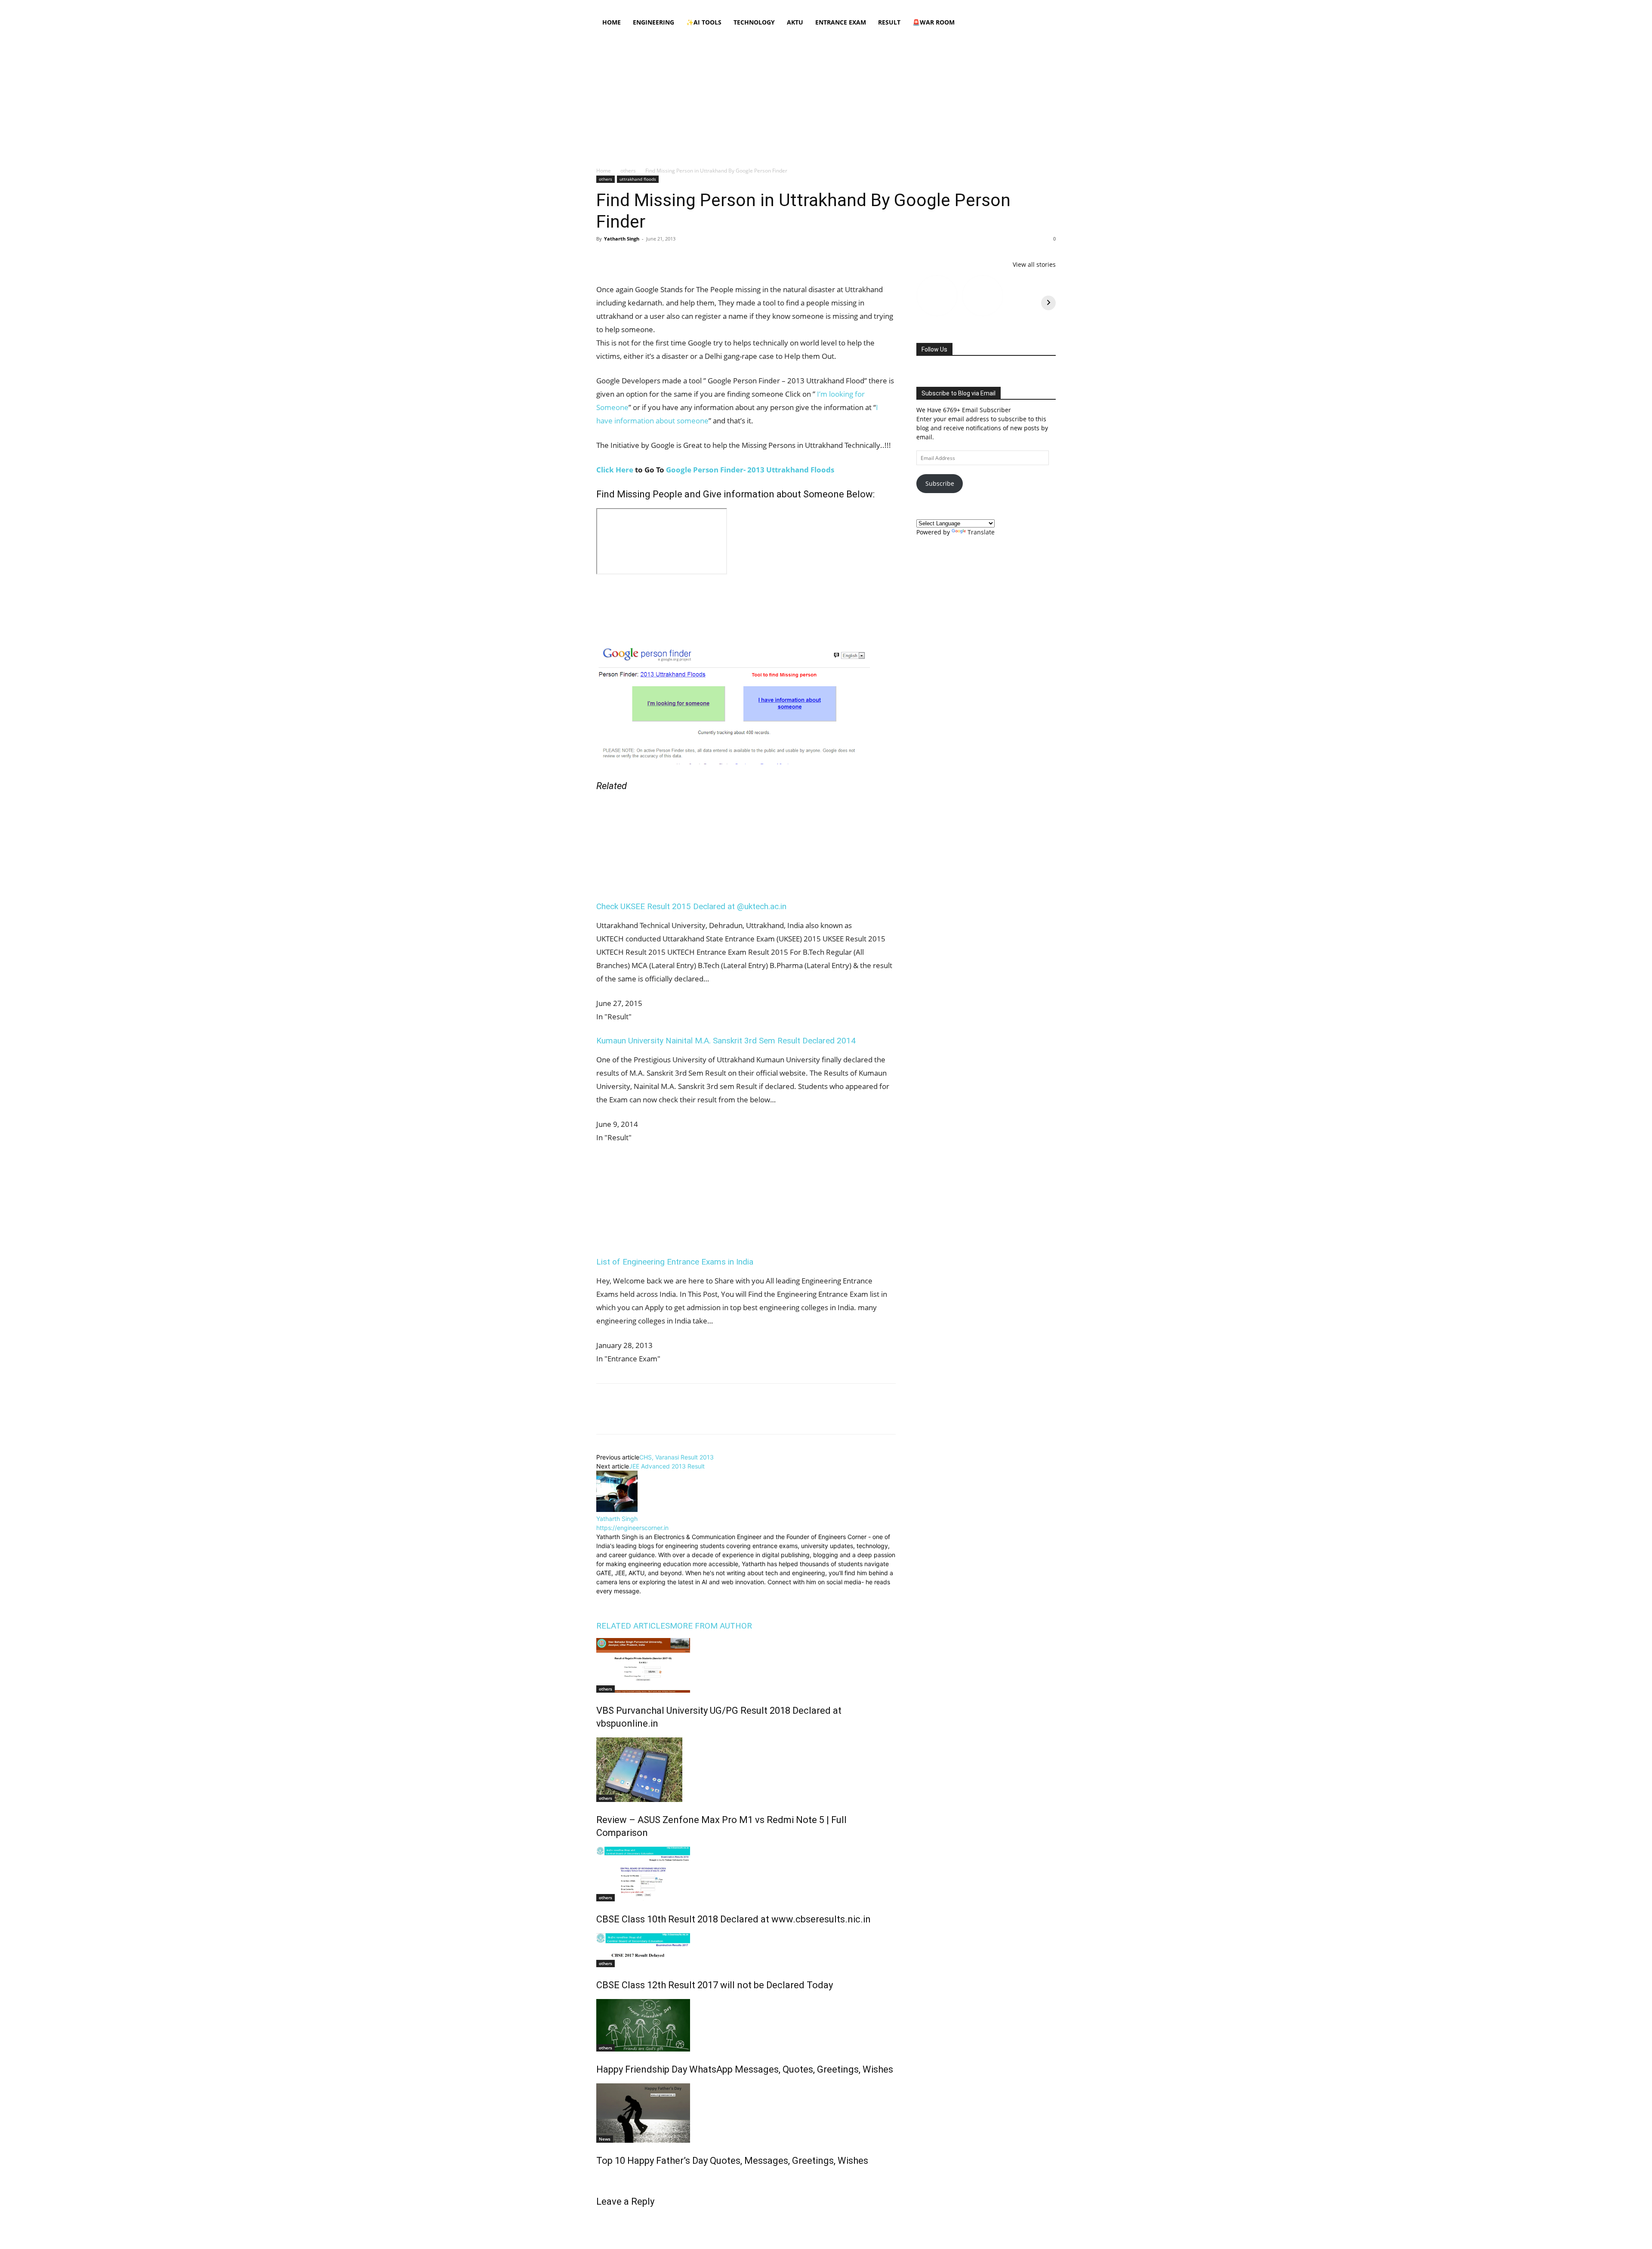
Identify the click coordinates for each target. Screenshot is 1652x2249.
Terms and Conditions (817, 6)
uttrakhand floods (638, 179)
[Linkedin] (1007, 6)
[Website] (661, 1600)
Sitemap (894, 6)
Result (889, 22)
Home (676, 6)
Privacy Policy (768, 6)
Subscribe (940, 483)
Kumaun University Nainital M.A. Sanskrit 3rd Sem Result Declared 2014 (726, 1039)
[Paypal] (1021, 6)
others (628, 171)
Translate (981, 532)
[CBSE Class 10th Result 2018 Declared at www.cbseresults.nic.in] (746, 1872)
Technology (754, 22)
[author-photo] (617, 1508)
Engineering (653, 22)
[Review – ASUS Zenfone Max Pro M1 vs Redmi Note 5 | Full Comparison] (746, 1768)
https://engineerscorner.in (632, 1526)
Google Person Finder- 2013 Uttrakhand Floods (750, 470)
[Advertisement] (826, 97)
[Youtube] (1049, 6)
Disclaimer (732, 6)
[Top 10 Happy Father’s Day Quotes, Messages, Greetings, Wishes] (746, 2111)
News (605, 2137)
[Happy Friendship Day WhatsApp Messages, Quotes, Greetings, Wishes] (746, 2024)
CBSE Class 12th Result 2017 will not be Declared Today (715, 1983)
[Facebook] (978, 6)
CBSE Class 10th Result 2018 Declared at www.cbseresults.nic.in (734, 1917)
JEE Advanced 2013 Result (667, 1464)
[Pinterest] (644, 258)
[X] (1035, 6)
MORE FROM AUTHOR (711, 1624)
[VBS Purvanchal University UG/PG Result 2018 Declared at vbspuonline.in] (746, 1664)
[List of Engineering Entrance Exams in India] (672, 1237)
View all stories (1034, 264)
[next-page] (599, 2177)
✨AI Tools (704, 22)
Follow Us (934, 349)
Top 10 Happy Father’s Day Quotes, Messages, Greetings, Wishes (732, 2159)
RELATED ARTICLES (633, 1624)
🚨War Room (934, 22)
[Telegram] (704, 258)
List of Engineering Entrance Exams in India (675, 1260)
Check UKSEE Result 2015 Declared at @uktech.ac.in (691, 905)
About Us (701, 6)
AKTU (795, 22)
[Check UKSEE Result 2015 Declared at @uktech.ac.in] (672, 881)
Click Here (615, 470)
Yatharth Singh (622, 239)
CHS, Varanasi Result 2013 (677, 1455)
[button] (1045, 23)
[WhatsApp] (664, 258)
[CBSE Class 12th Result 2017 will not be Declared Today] (746, 1948)
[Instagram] (992, 6)
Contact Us (864, 6)
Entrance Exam (841, 22)
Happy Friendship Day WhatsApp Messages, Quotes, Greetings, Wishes (745, 2068)
